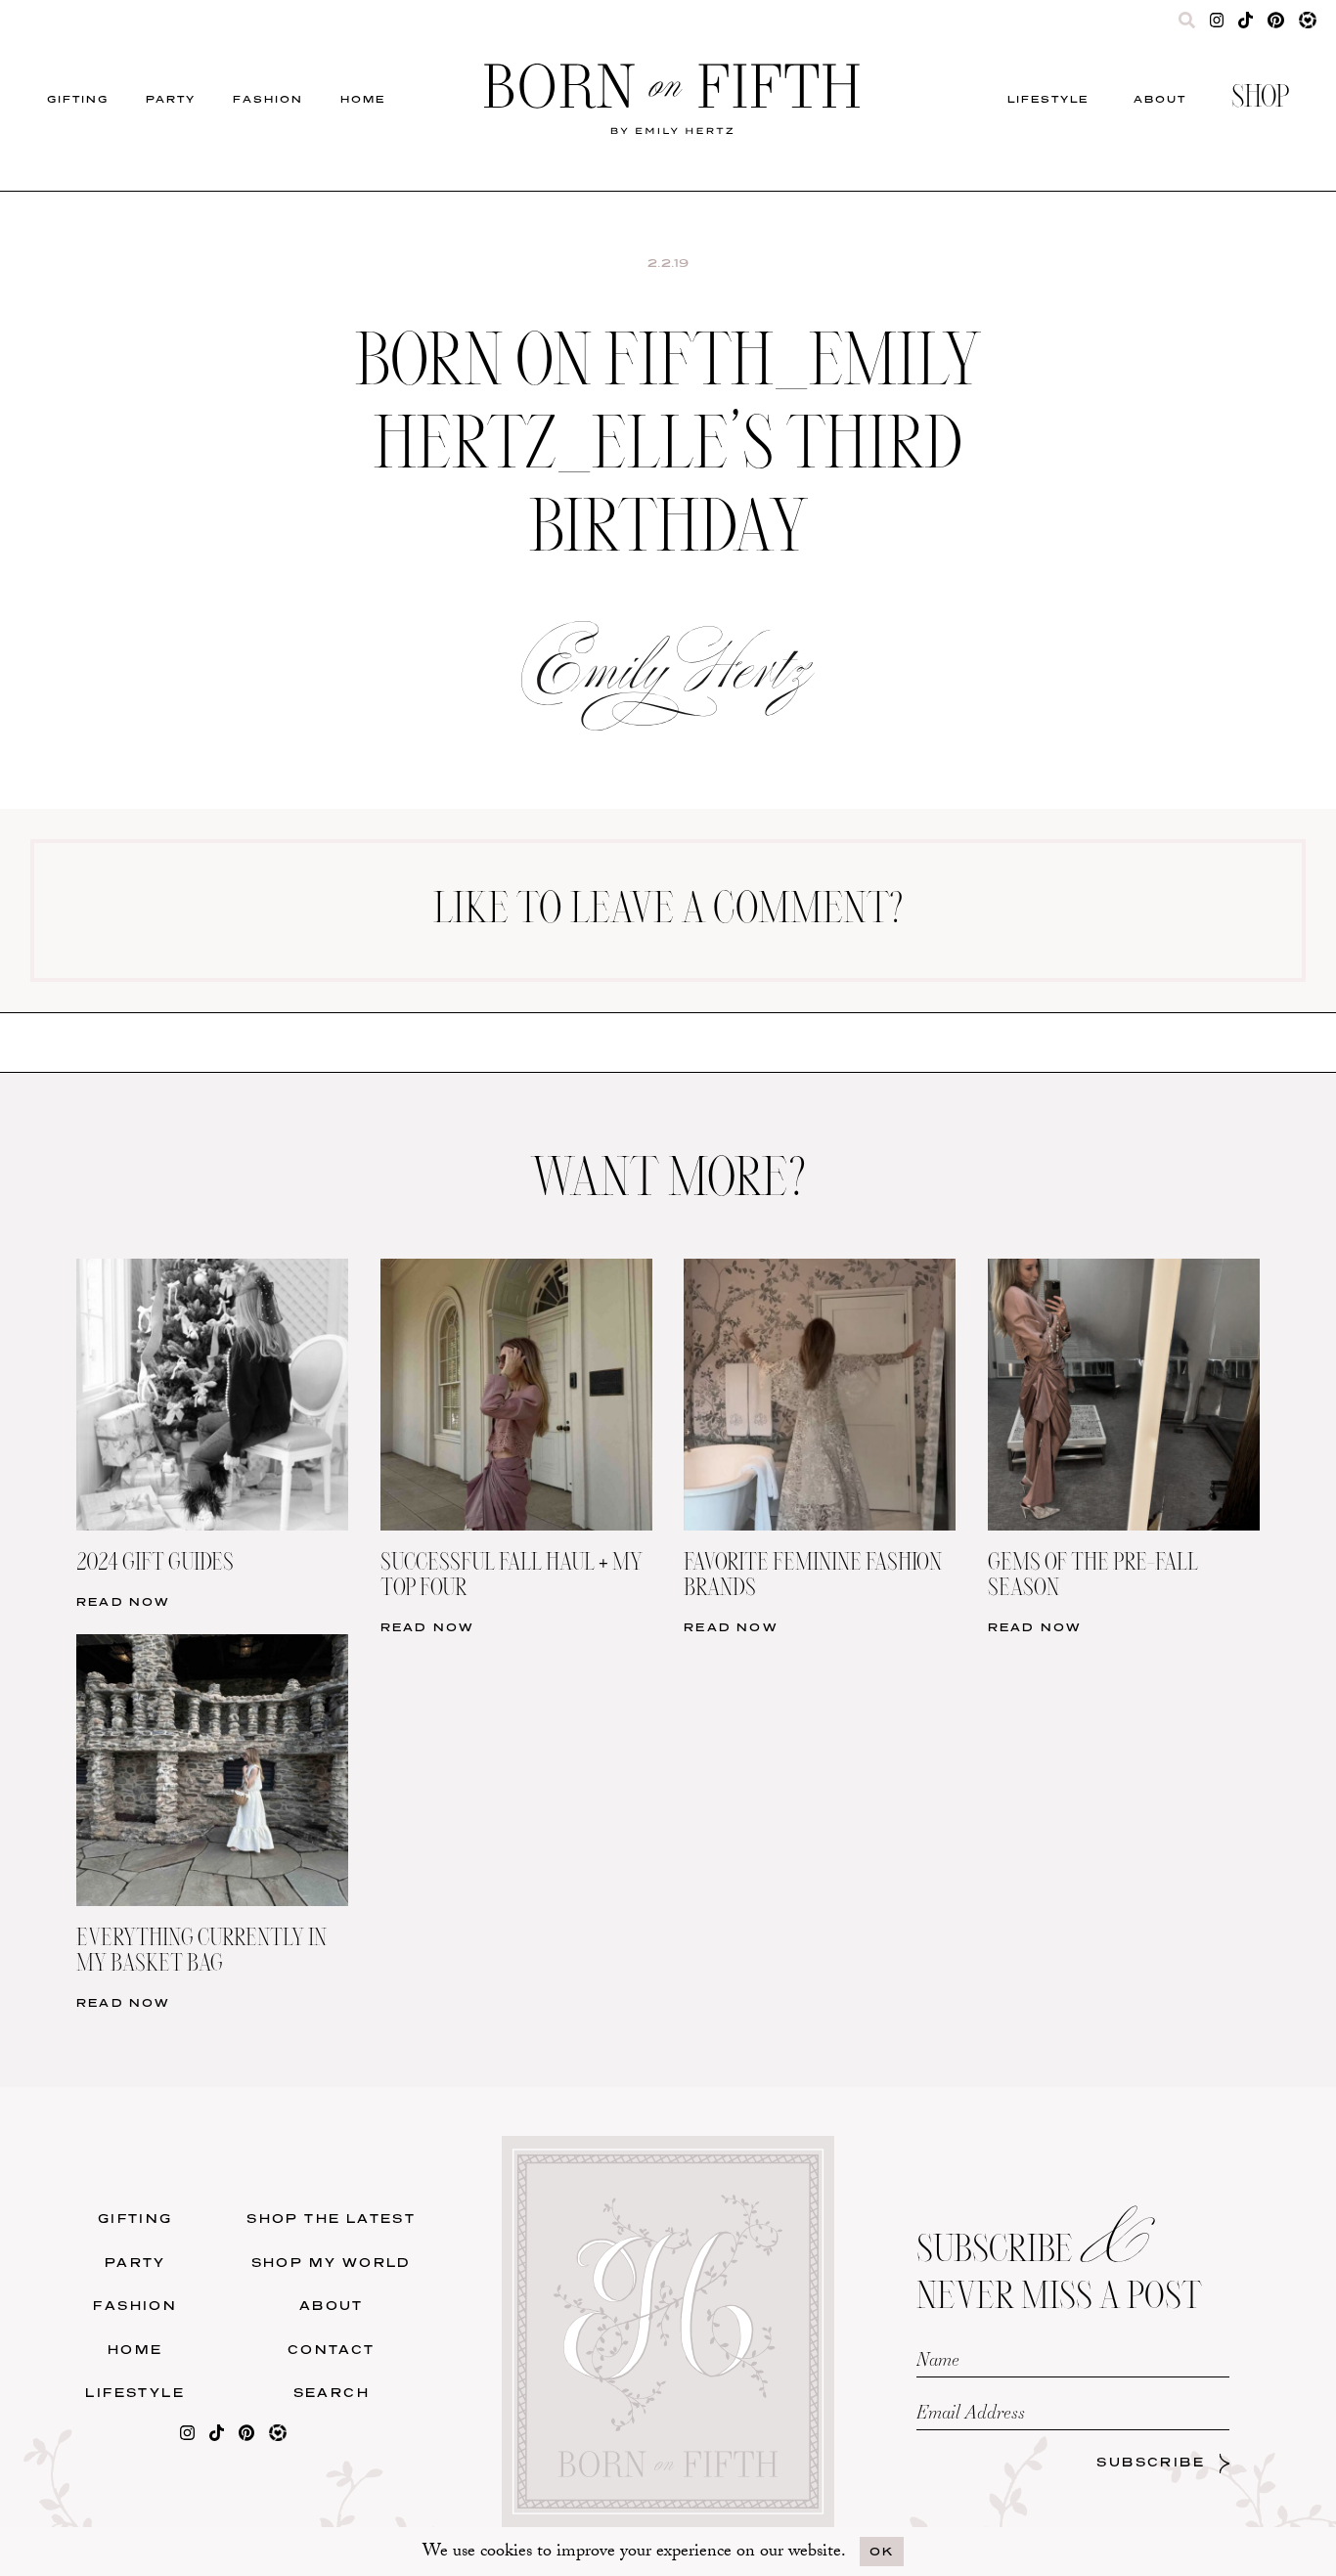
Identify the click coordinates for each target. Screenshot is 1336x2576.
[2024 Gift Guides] (212, 1271)
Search (332, 2393)
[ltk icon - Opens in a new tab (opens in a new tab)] (1308, 24)
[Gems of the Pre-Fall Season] (1124, 1271)
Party (171, 99)
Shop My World (332, 2263)
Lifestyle (1048, 99)
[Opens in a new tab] (187, 2437)
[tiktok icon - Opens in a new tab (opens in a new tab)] (1246, 24)
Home (363, 99)
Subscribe (1151, 2462)
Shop (1260, 99)
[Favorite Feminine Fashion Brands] (820, 1271)
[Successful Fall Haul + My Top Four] (516, 1271)
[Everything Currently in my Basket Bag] (212, 1646)
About (1160, 99)
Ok (882, 2551)
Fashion (268, 99)
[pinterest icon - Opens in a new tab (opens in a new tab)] (1275, 24)
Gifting (78, 99)
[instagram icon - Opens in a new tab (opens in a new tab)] (1217, 24)
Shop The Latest (331, 2219)
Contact (332, 2350)
